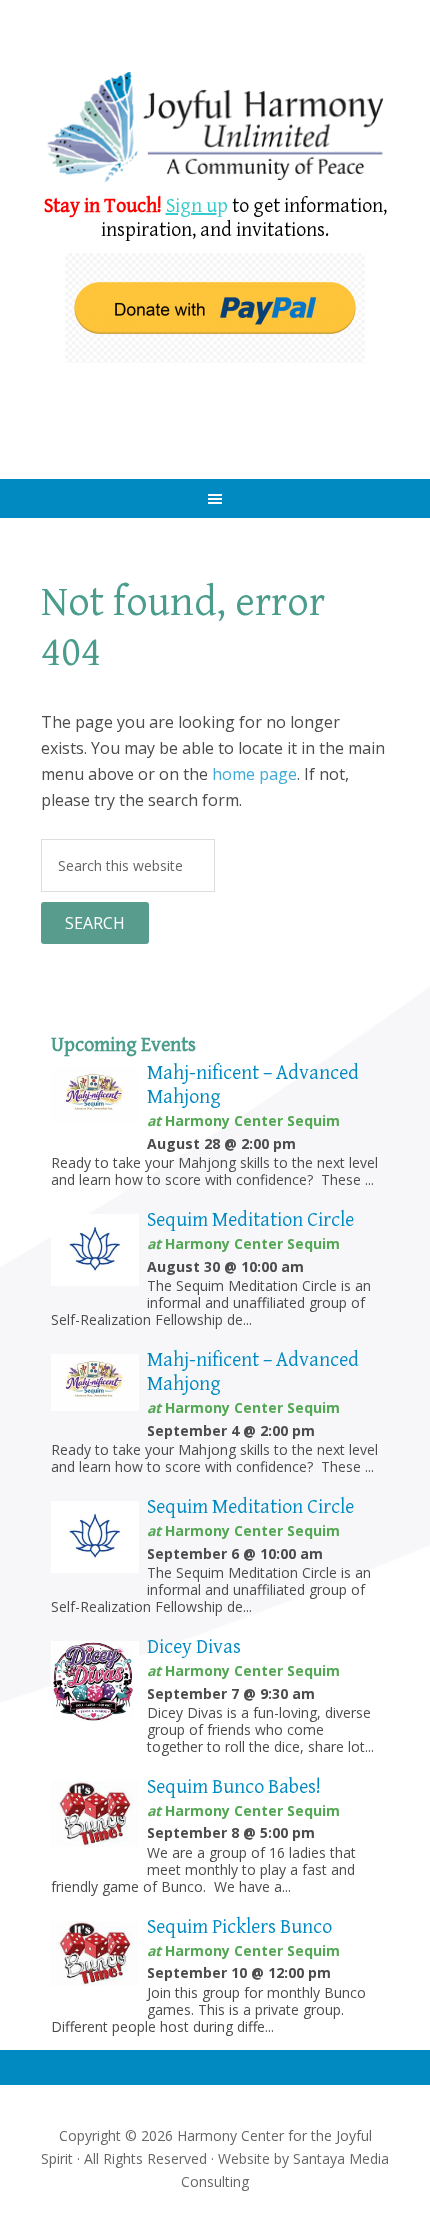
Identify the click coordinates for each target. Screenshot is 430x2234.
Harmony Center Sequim (215, 127)
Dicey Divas (194, 1647)
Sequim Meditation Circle (250, 1220)
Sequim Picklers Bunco (239, 1927)
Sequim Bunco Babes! (234, 1787)
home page (254, 774)
